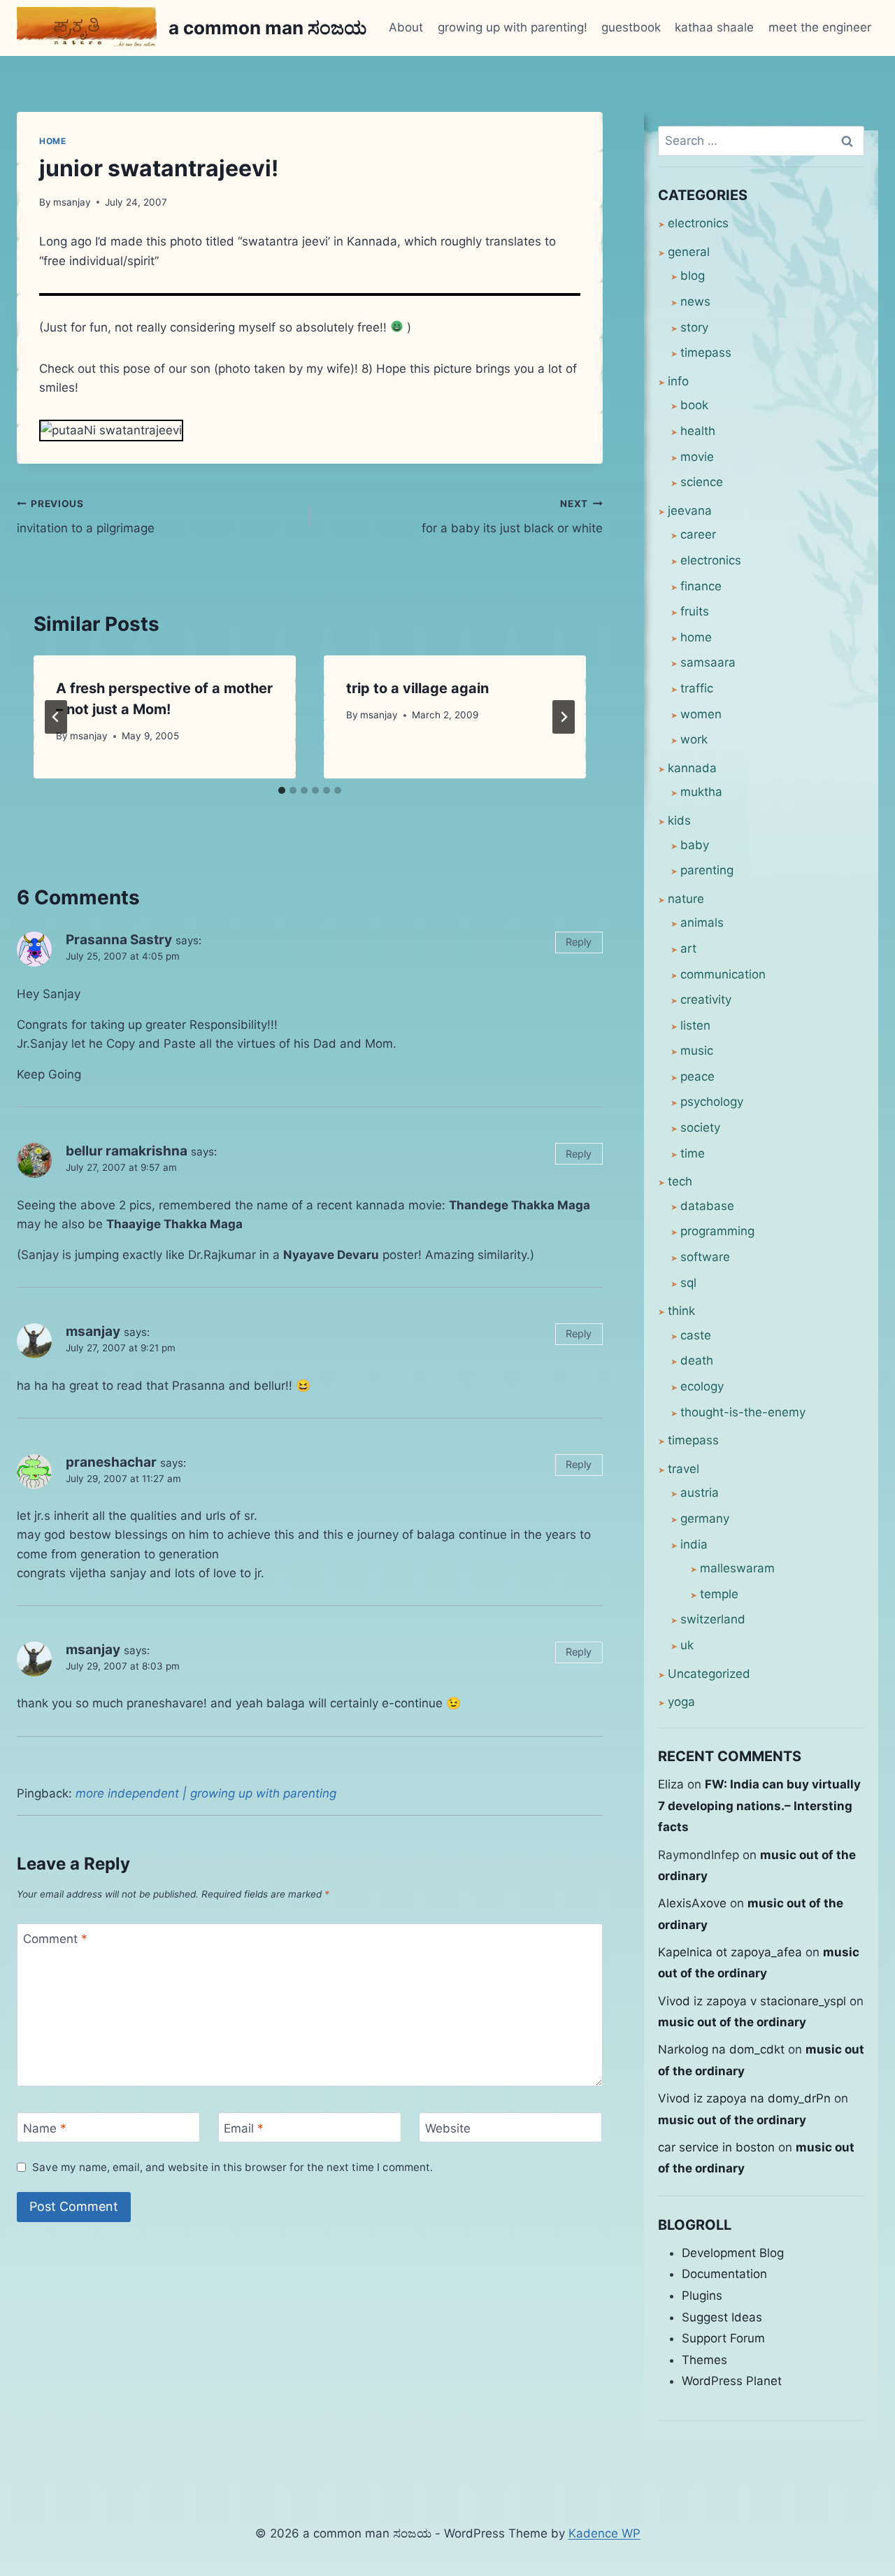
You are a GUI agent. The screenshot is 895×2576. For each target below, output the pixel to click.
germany (705, 1518)
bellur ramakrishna (127, 1151)
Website (448, 2128)
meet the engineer (820, 27)
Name (45, 2128)
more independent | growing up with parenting (206, 1793)
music (697, 1051)
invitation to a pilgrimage (86, 517)
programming (717, 1231)
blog (693, 276)
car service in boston (716, 2147)
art (688, 948)
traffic (697, 688)
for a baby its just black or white (512, 517)
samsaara (708, 662)
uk (687, 1645)
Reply (579, 942)
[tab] (282, 790)
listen (695, 1025)
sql (688, 1283)
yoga (681, 1702)
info (678, 381)
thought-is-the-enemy (743, 1412)
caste (696, 1335)
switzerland (713, 1619)
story (694, 327)
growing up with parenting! (513, 27)
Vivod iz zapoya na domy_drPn (744, 2098)
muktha (701, 792)
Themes (704, 2360)
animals (702, 923)
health (698, 431)
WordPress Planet (732, 2381)
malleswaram (737, 1568)
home (52, 141)
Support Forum (723, 2338)
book (694, 405)
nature (686, 899)
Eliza (671, 1784)
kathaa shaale (714, 27)
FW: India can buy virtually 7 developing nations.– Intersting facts (759, 1806)
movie (697, 457)
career (698, 534)
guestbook (631, 27)
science (702, 482)
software (705, 1257)
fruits (695, 611)
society (700, 1127)
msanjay (72, 202)
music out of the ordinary (732, 2022)
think (681, 1311)
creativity (706, 999)
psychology (712, 1102)
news (695, 301)
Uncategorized (709, 1674)
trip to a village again (417, 688)
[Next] (564, 717)
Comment (55, 1939)
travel (683, 1469)
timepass (706, 353)
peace (697, 1076)
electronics (698, 223)
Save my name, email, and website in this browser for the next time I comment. (232, 2167)
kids (679, 820)
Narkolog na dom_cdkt (721, 2049)
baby (695, 845)
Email (244, 2128)
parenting (707, 870)
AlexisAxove (692, 1903)
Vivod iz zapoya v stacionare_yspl (752, 2001)
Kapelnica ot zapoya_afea (730, 1952)
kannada (692, 768)
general (689, 252)
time (693, 1153)
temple (719, 1594)
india (694, 1544)
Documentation (724, 2274)
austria (700, 1493)
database (707, 1206)
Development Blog (733, 2253)
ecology (702, 1386)
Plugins (702, 2296)
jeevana (690, 511)
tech (680, 1181)
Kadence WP (604, 2533)
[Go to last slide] (56, 717)
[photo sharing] (310, 294)
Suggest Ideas (722, 2317)
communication (723, 974)
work (694, 739)
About (406, 27)
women (701, 714)
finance (701, 586)
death (697, 1360)
